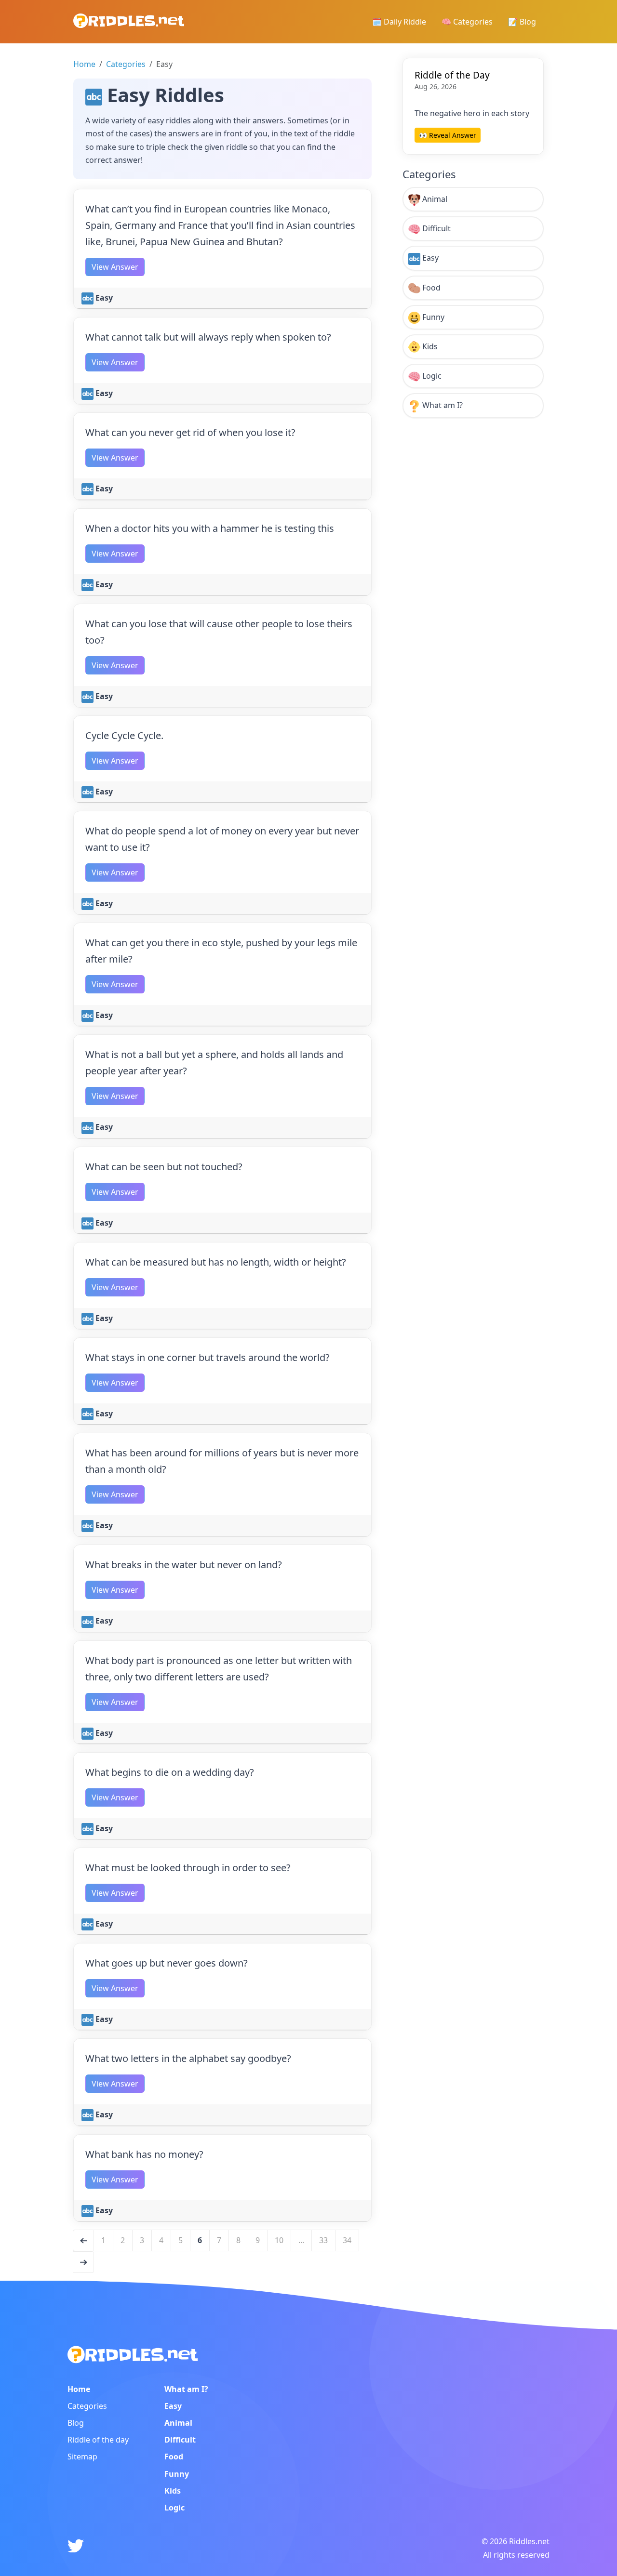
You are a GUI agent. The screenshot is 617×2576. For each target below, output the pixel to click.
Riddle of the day (98, 2440)
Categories (126, 64)
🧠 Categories (467, 22)
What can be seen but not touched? (164, 1167)
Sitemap (82, 2457)
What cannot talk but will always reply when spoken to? (208, 337)
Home (84, 64)
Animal (434, 199)
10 (279, 2240)
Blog (76, 2423)
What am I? (442, 405)
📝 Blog (522, 22)
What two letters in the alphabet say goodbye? (188, 2058)
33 (323, 2240)
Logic (431, 376)
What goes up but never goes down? (167, 1963)
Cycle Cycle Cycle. (124, 735)
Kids (429, 346)
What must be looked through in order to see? (188, 1868)
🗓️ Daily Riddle (399, 22)
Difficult (436, 228)
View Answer (115, 267)
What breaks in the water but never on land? (184, 1565)
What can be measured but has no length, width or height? (216, 1262)
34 (347, 2240)
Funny (432, 317)
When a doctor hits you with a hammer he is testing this (210, 528)
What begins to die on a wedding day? (170, 1772)
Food (430, 288)
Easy (103, 298)
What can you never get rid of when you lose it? (190, 432)
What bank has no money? (144, 2154)
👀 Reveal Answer (448, 135)
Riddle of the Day (452, 75)
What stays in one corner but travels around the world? (208, 1357)
